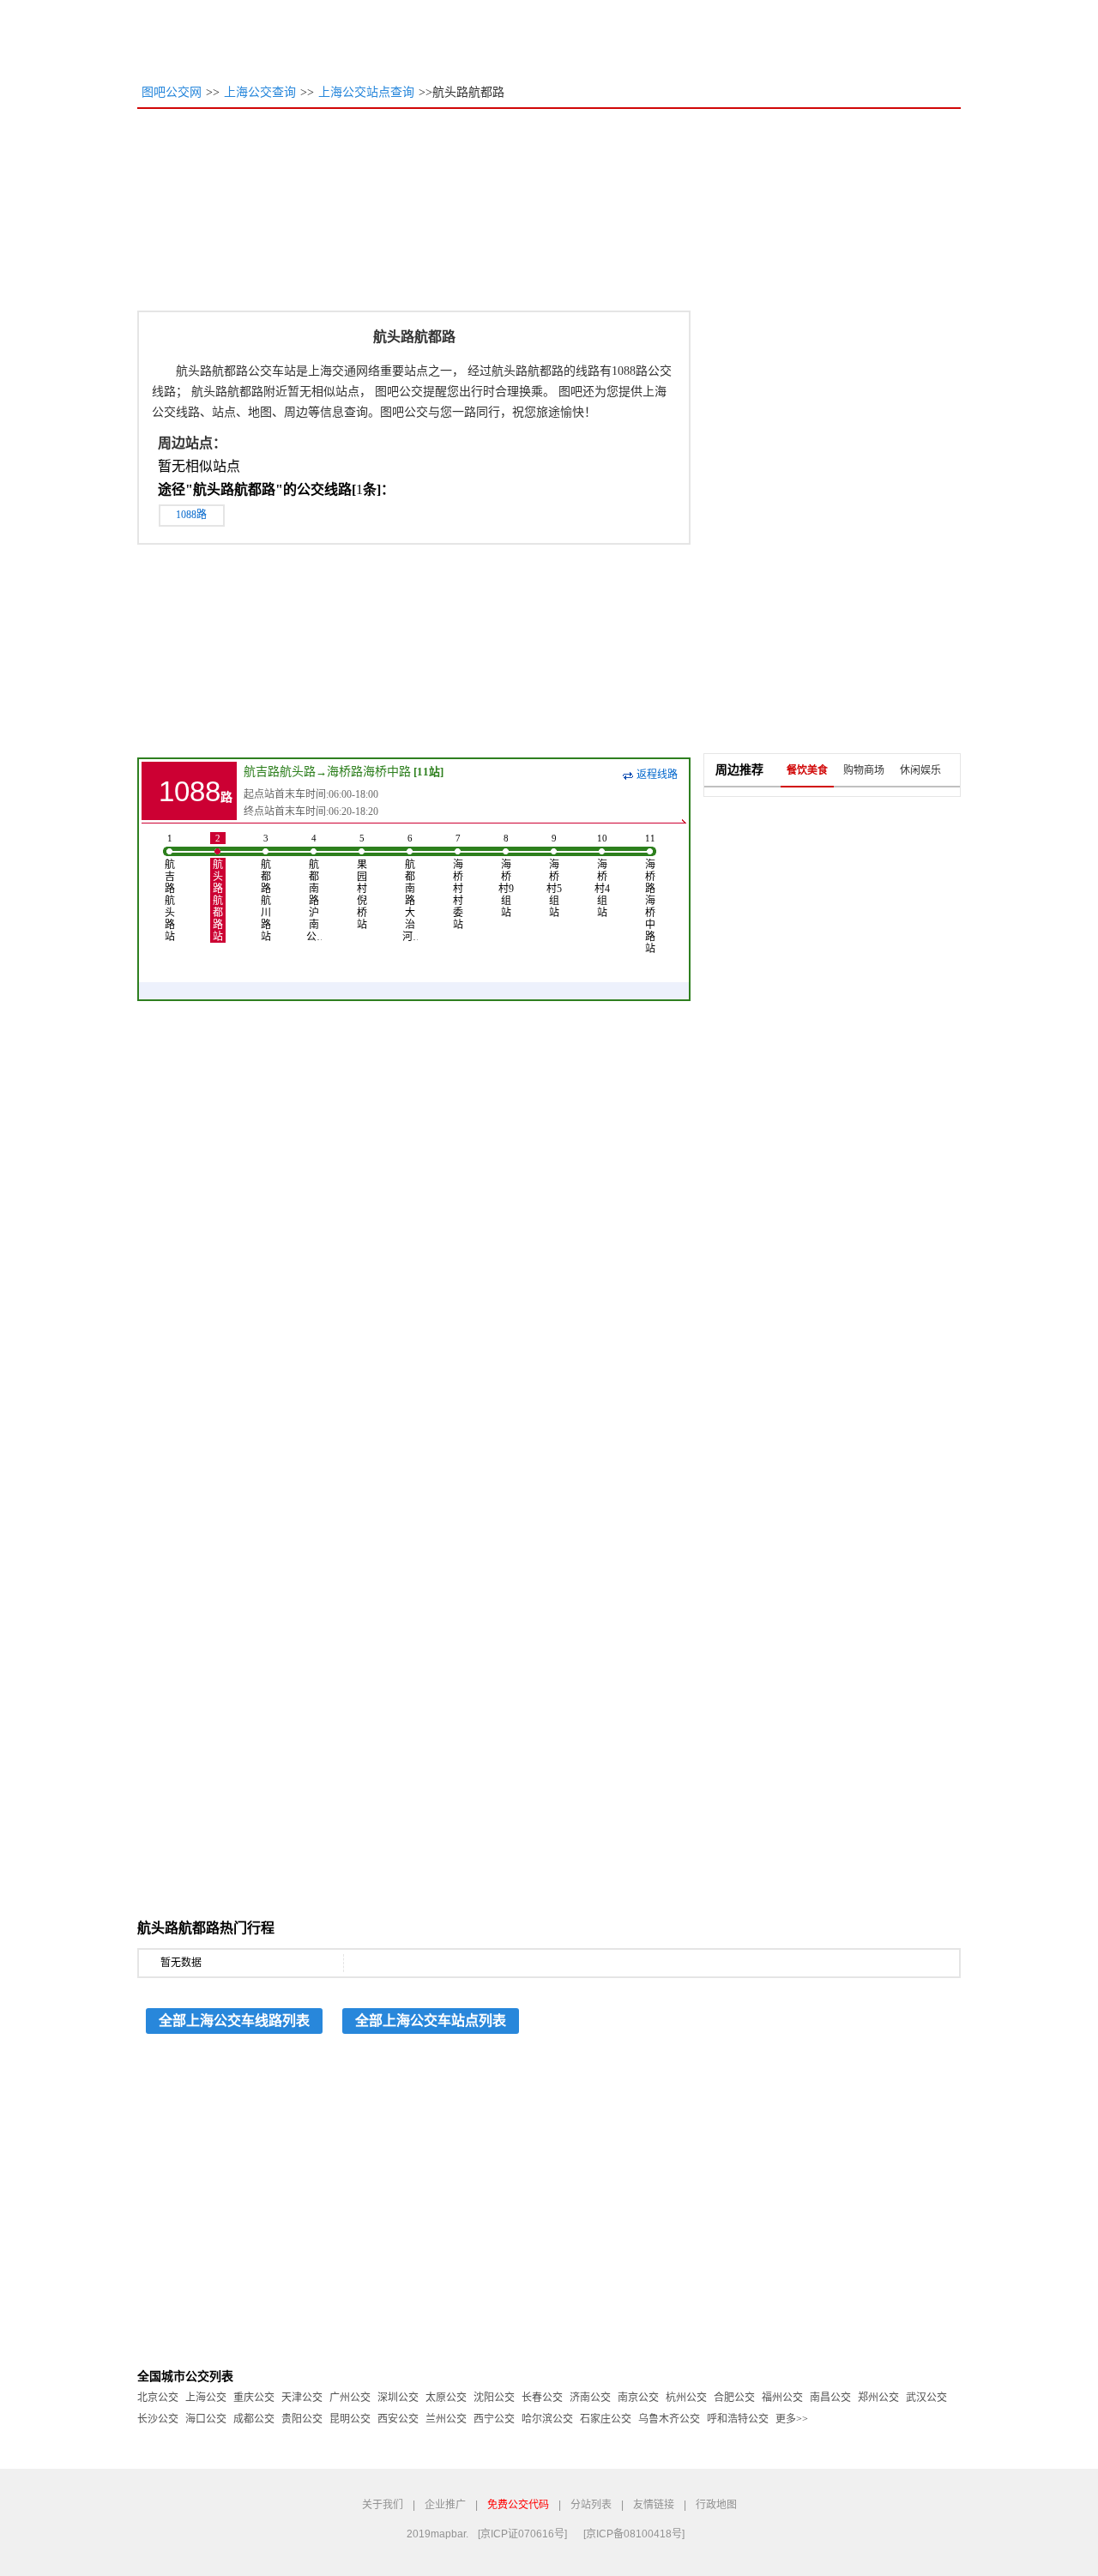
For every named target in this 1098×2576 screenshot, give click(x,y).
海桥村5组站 (554, 876)
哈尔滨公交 (547, 2419)
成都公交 (254, 2419)
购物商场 (864, 770)
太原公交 (446, 2398)
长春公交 (542, 2398)
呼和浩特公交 (738, 2419)
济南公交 (590, 2398)
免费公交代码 (518, 2505)
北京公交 (158, 2398)
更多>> (792, 2419)
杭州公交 (686, 2398)
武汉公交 (926, 2398)
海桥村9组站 (506, 876)
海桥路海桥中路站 (650, 894)
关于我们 (383, 2505)
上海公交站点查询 (366, 92)
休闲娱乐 (920, 770)
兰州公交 (446, 2419)
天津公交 (302, 2398)
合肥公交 (734, 2398)
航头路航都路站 (218, 888)
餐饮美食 (807, 770)
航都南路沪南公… (314, 888)
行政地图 (716, 2505)
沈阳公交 (494, 2398)
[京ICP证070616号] (522, 2534)
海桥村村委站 (458, 882)
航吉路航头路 (280, 772)
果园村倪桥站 (362, 882)
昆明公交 (350, 2419)
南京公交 (638, 2398)
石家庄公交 (606, 2419)
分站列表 (591, 2505)
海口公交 (206, 2419)
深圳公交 (398, 2398)
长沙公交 (158, 2419)
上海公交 (206, 2398)
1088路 (191, 515)
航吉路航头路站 (170, 888)
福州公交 (782, 2398)
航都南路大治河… (410, 888)
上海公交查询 (260, 92)
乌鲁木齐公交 (669, 2419)
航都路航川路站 (266, 888)
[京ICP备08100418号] (634, 2534)
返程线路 (657, 775)
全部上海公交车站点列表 (431, 2021)
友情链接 (654, 2505)
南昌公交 (830, 2398)
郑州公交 (878, 2398)
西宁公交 (494, 2419)
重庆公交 (254, 2398)
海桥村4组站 (602, 876)
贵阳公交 (302, 2419)
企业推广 (445, 2505)
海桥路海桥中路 (369, 772)
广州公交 (350, 2398)
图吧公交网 (172, 92)
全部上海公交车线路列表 (234, 2021)
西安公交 (398, 2419)
